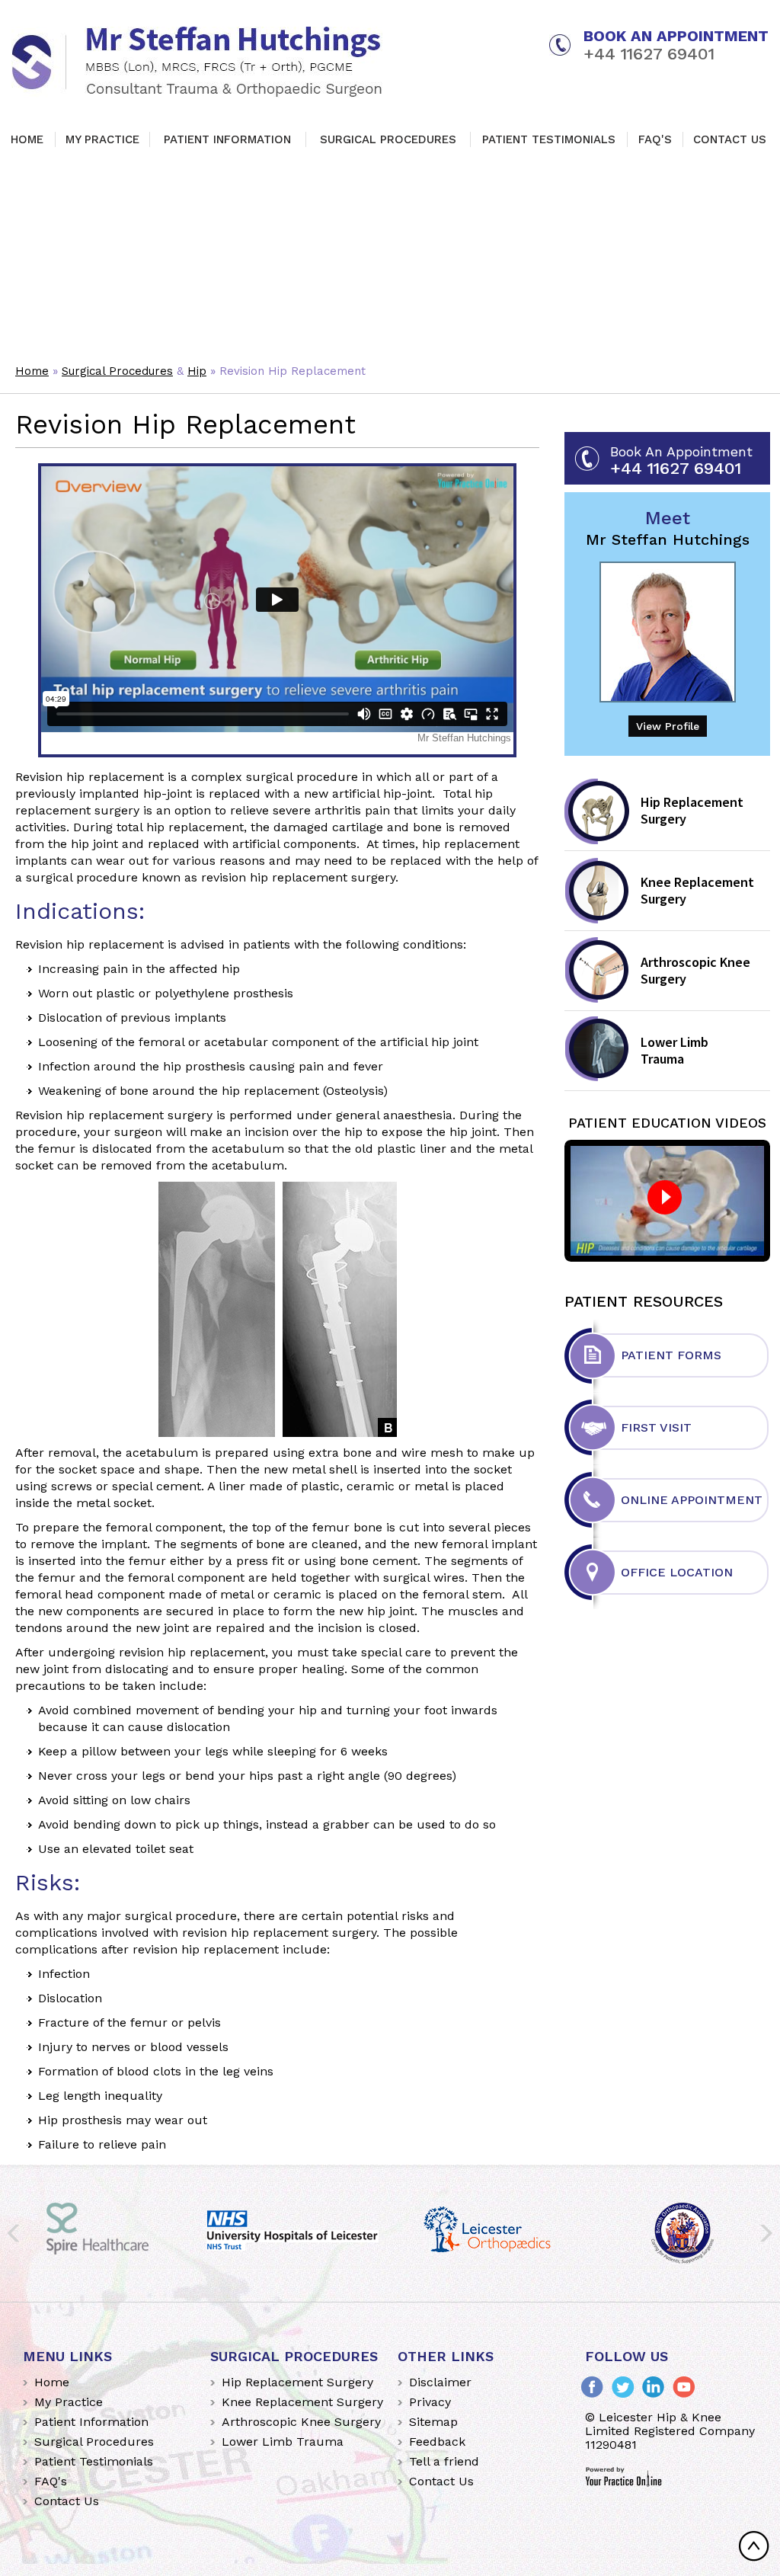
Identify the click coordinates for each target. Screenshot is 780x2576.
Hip (197, 371)
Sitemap (433, 2422)
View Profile (668, 726)
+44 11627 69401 (649, 54)
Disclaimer (440, 2382)
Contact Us (730, 139)
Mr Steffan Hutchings (668, 528)
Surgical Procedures (388, 139)
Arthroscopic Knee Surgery (695, 970)
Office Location (677, 1572)
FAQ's (655, 139)
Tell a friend (444, 2461)
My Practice (102, 139)
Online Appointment (692, 1500)
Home (27, 139)
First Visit (656, 1427)
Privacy (430, 2402)
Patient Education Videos (667, 1123)
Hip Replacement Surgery (692, 810)
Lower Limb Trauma (675, 1050)
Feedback (437, 2442)
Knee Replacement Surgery (697, 890)
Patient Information (227, 139)
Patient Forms (671, 1355)
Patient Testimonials (549, 139)
